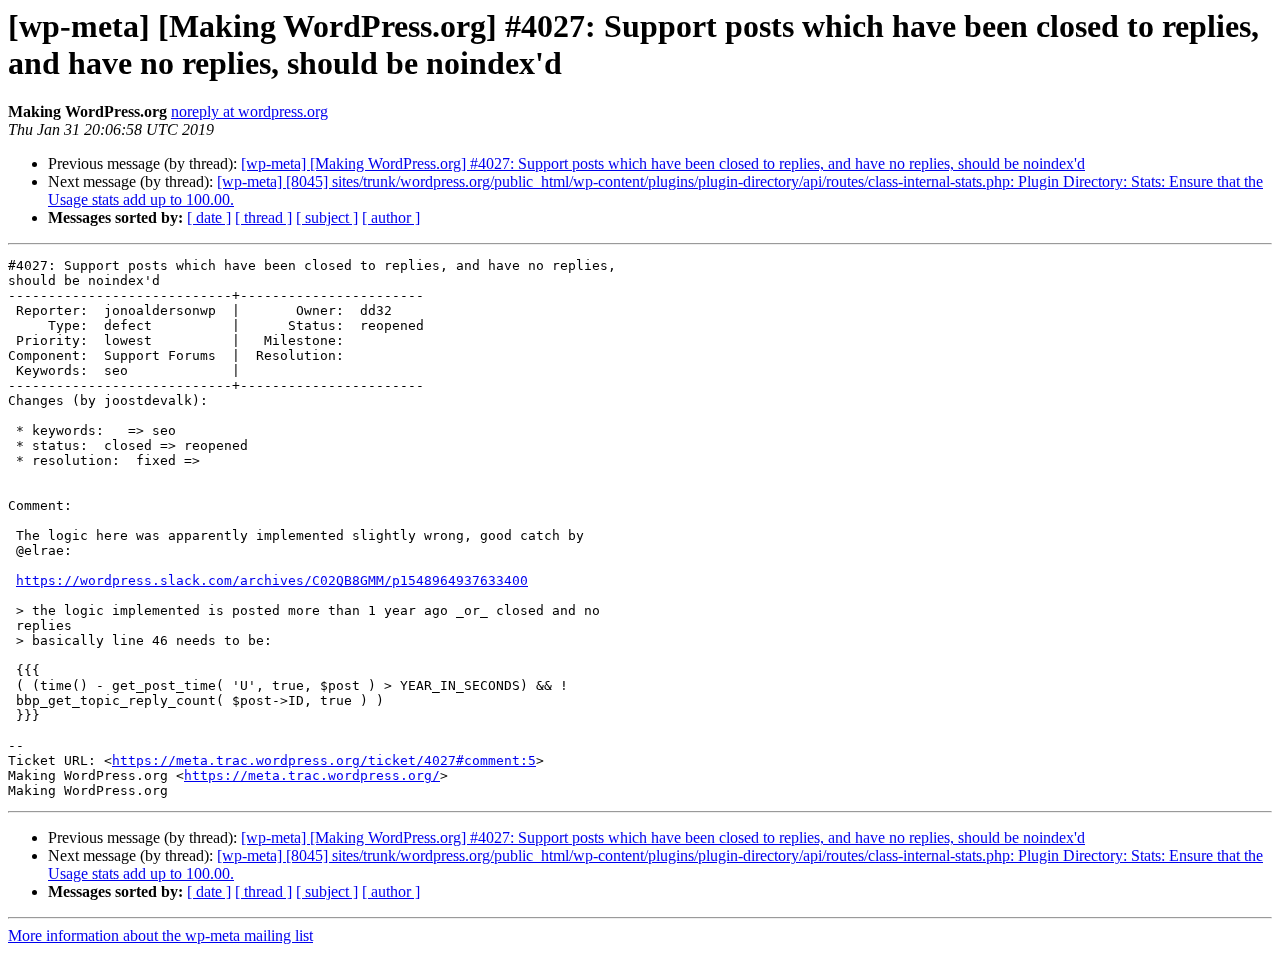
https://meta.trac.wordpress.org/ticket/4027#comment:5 (324, 760)
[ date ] (209, 217)
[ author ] (391, 217)
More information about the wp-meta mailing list (160, 935)
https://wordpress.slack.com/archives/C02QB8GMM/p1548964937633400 (272, 580)
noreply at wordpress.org (249, 111)
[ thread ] (263, 217)
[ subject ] (327, 217)
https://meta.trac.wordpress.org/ (312, 775)
